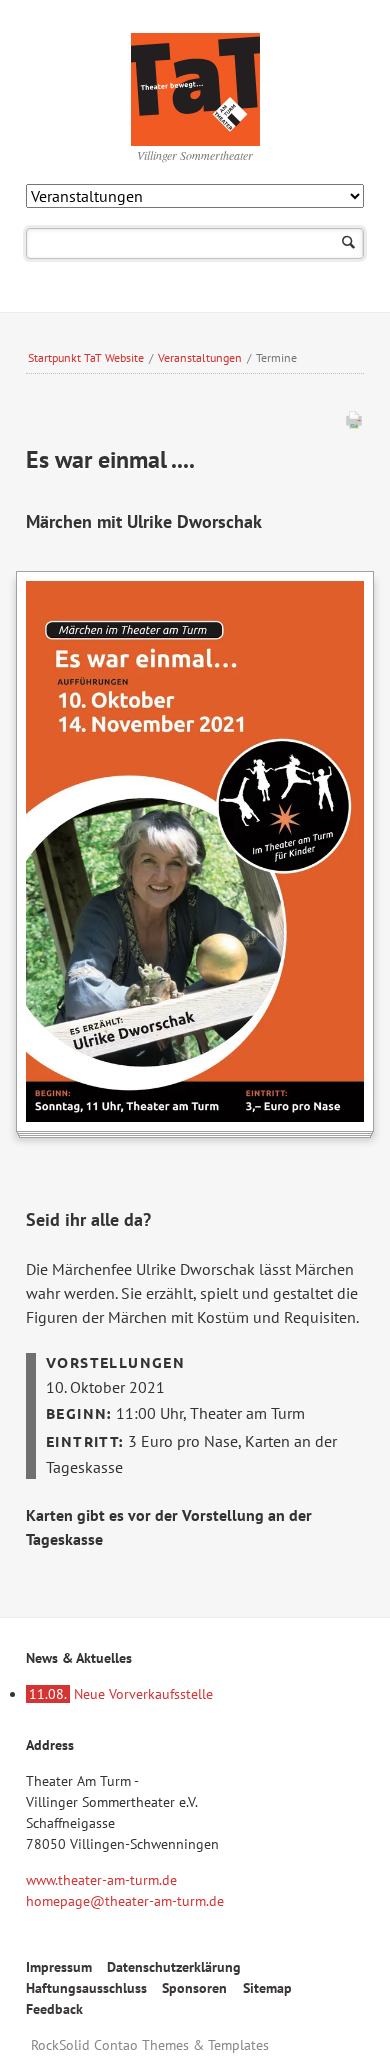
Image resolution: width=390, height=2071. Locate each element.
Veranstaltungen (200, 357)
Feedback (54, 2009)
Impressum (59, 1967)
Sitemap (267, 1988)
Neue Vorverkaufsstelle (121, 1694)
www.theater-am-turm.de (101, 1880)
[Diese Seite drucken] (354, 424)
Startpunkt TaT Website (86, 357)
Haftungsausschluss (86, 1988)
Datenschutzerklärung (174, 1967)
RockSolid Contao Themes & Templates (150, 2045)
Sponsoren (194, 1988)
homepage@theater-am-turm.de (125, 1901)
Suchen (348, 243)
